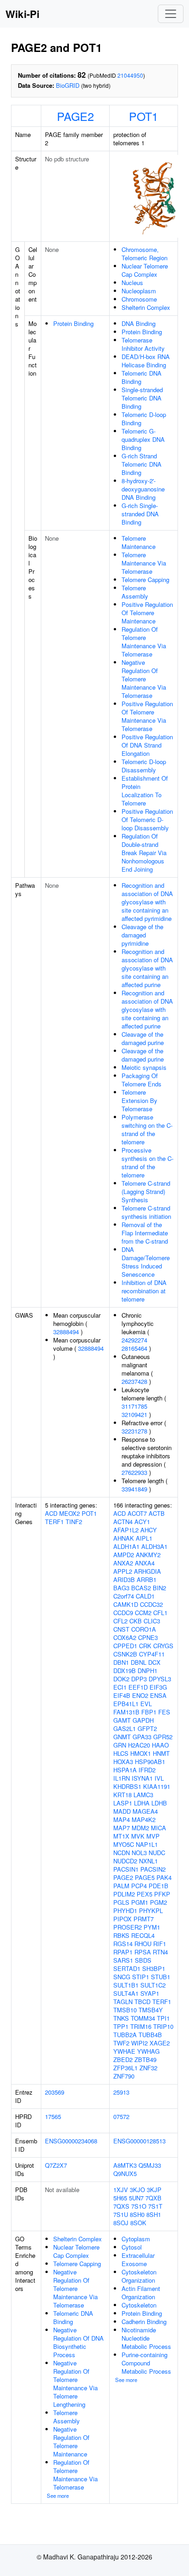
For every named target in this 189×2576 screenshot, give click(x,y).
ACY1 (142, 1522)
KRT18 (122, 1795)
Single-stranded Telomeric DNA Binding (142, 398)
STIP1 (141, 1977)
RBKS (121, 1935)
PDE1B (158, 1886)
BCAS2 (141, 1588)
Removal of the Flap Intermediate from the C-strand (145, 1233)
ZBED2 (123, 2059)
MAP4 (122, 1819)
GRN (120, 1745)
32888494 (66, 1332)
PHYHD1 (125, 1911)
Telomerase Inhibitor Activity (143, 344)
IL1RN (122, 1778)
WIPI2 (139, 2043)
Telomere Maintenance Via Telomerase (144, 563)
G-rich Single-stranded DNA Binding (140, 514)
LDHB (159, 1803)
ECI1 (120, 1687)
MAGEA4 (145, 1811)
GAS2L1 (125, 1728)
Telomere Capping (145, 580)
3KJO (137, 2190)
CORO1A (144, 1629)
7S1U (121, 2214)
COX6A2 (125, 1637)
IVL (159, 1778)
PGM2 (158, 1902)
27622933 (134, 1472)
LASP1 (123, 1803)
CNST (121, 1629)
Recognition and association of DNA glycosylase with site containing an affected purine (147, 968)
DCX (154, 1662)
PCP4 (139, 1886)
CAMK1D (126, 1604)
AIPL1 (144, 1538)
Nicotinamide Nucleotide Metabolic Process (146, 2338)
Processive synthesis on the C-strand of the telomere (147, 1162)
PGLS (121, 1902)
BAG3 (121, 1588)
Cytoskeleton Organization (139, 2276)
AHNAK (124, 1538)
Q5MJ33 (150, 2165)
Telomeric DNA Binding (142, 377)
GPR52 (163, 1737)
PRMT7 (144, 1919)
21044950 (130, 75)
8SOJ (121, 2223)
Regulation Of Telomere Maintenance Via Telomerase (144, 642)
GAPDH (143, 1720)
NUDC (157, 1853)
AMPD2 (124, 1555)
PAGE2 (75, 116)
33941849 (134, 1489)
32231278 (134, 1431)
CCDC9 (123, 1613)
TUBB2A (125, 2035)
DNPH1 (147, 1671)
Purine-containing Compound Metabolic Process (146, 2363)
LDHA (142, 1803)
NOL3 (139, 1853)
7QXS (121, 2206)
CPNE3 (148, 1637)
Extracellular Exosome (138, 2259)
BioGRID (68, 85)
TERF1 (54, 1522)
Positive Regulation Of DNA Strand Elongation (147, 745)
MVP (153, 1836)
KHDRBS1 (127, 1786)
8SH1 (154, 2214)
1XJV (121, 2190)
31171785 (134, 1406)
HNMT (161, 1753)
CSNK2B (125, 1654)
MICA (158, 1828)
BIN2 (159, 1588)
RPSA (143, 1952)
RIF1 (160, 1944)
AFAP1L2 (126, 1530)
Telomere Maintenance (139, 542)
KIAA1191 (157, 1786)
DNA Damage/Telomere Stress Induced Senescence (146, 1262)
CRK (145, 1646)
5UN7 (136, 2198)
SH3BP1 (154, 1968)
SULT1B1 (126, 1985)
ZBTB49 (145, 2059)
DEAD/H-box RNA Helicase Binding (146, 361)
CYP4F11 (152, 1654)
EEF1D (138, 1687)
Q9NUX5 (125, 2173)
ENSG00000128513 (139, 2141)
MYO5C (124, 1844)
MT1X (121, 1836)
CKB (136, 1621)
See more (58, 2496)
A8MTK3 (125, 2165)
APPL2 (123, 1571)
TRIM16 (141, 2026)
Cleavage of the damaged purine (143, 1038)
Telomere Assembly (135, 592)
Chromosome (139, 299)
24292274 (134, 1340)
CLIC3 (152, 1621)
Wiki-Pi (22, 14)
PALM (121, 1886)
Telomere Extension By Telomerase (139, 1100)
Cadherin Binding (144, 2322)
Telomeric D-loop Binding (144, 419)
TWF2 (121, 2043)
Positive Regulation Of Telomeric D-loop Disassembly (147, 820)
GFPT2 (147, 1728)
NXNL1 (148, 1861)
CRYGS (163, 1646)
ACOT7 (137, 1513)
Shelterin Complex (146, 307)
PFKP (162, 1894)
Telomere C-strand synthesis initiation (146, 1212)
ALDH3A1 (154, 1546)
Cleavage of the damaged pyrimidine (142, 935)
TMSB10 (125, 2010)
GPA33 (142, 1737)
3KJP (154, 2190)
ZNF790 (124, 2076)
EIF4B (122, 1695)
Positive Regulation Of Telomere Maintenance (147, 613)
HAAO (160, 1745)
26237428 (134, 1381)
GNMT (122, 1737)
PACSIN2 (153, 1869)
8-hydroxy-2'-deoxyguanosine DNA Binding (143, 489)
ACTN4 (123, 1522)
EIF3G (158, 1687)
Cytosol (132, 2247)
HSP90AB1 (150, 1762)
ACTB (157, 1513)
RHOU (143, 1944)
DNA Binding (139, 323)
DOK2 (121, 1679)
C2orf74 (124, 1596)
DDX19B (125, 1671)
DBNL (139, 1662)
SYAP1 (150, 1993)
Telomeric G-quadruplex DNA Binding (143, 439)
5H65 (120, 2198)
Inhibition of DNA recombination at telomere (144, 1291)
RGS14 (123, 1944)
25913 (121, 2092)
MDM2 (140, 1828)
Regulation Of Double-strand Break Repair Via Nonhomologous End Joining (144, 853)
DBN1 (121, 1662)
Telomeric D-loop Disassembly (144, 766)
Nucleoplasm (139, 291)
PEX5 (145, 1894)
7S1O (139, 2206)
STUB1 (161, 1977)
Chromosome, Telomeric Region (145, 254)
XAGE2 (160, 2043)
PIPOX (122, 1919)
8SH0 (137, 2214)
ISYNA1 (142, 1778)
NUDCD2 (125, 1861)
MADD (122, 1811)
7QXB (153, 2198)
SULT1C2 (153, 1985)
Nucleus (132, 283)
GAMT (122, 1720)
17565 (53, 2116)
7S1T (155, 2206)
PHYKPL (151, 1911)
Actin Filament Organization (141, 2293)
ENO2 (140, 1695)
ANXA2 (123, 1563)
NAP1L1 (147, 1844)
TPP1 (121, 2026)
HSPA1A (125, 1770)
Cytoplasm (136, 2239)
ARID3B (124, 1579)
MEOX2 (69, 1513)
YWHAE (124, 2051)
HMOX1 (141, 1753)
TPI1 (163, 2018)
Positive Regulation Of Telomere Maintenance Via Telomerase (147, 716)
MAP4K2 (144, 1819)
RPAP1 (123, 1952)
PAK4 (164, 1877)
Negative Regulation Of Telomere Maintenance (71, 2442)
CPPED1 (125, 1646)
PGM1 (140, 1902)
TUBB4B (150, 2035)
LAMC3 (143, 1795)
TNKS (121, 2018)
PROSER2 (128, 1927)
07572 (121, 2116)
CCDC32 (151, 1604)
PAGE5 (145, 1877)
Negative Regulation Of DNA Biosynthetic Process (78, 2342)
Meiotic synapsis (144, 1067)
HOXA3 (123, 1762)
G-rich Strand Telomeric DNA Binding (142, 464)
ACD (51, 1513)
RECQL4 (143, 1935)
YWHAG (148, 2051)
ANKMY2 (148, 1555)
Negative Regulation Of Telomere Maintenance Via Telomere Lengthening (75, 2384)
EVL (146, 1704)
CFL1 (160, 1613)
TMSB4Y (151, 2010)
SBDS (143, 1960)
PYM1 (152, 1927)
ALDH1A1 (126, 1546)
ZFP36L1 (125, 2068)
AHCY (149, 1530)
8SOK (138, 2223)
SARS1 (123, 1960)
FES (164, 1712)
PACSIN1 (126, 1869)
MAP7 (122, 1828)
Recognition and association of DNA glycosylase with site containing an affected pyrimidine (147, 902)
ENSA (158, 1695)
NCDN (122, 1853)
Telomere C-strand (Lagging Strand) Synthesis (146, 1191)
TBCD (142, 2002)
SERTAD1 (127, 1968)
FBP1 (149, 1712)
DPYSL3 (160, 1679)
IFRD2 (147, 1770)
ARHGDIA (147, 1571)
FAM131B (126, 1712)
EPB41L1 (126, 1704)
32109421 (134, 1414)
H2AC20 (139, 1745)
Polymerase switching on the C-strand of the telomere (147, 1129)
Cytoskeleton (139, 2305)
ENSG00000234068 (71, 2141)
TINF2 (74, 1522)
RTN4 (160, 1952)
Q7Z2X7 (56, 2165)
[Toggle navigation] (171, 14)
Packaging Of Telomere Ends (142, 1080)
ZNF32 (148, 2068)
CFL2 (120, 1621)
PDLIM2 (124, 1894)
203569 (55, 2092)
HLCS (121, 1753)
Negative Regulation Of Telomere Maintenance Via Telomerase (144, 679)
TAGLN (123, 2002)
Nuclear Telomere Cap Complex (145, 270)
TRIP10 (163, 2026)
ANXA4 (145, 1563)
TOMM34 (143, 2018)
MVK (138, 1836)
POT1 (144, 116)
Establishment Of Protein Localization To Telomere (145, 791)
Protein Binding (73, 323)
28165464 (134, 1348)
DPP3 (139, 1679)
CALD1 (145, 1596)
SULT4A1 (126, 1993)
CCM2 (143, 1613)
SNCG (122, 1977)
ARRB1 (147, 1579)
